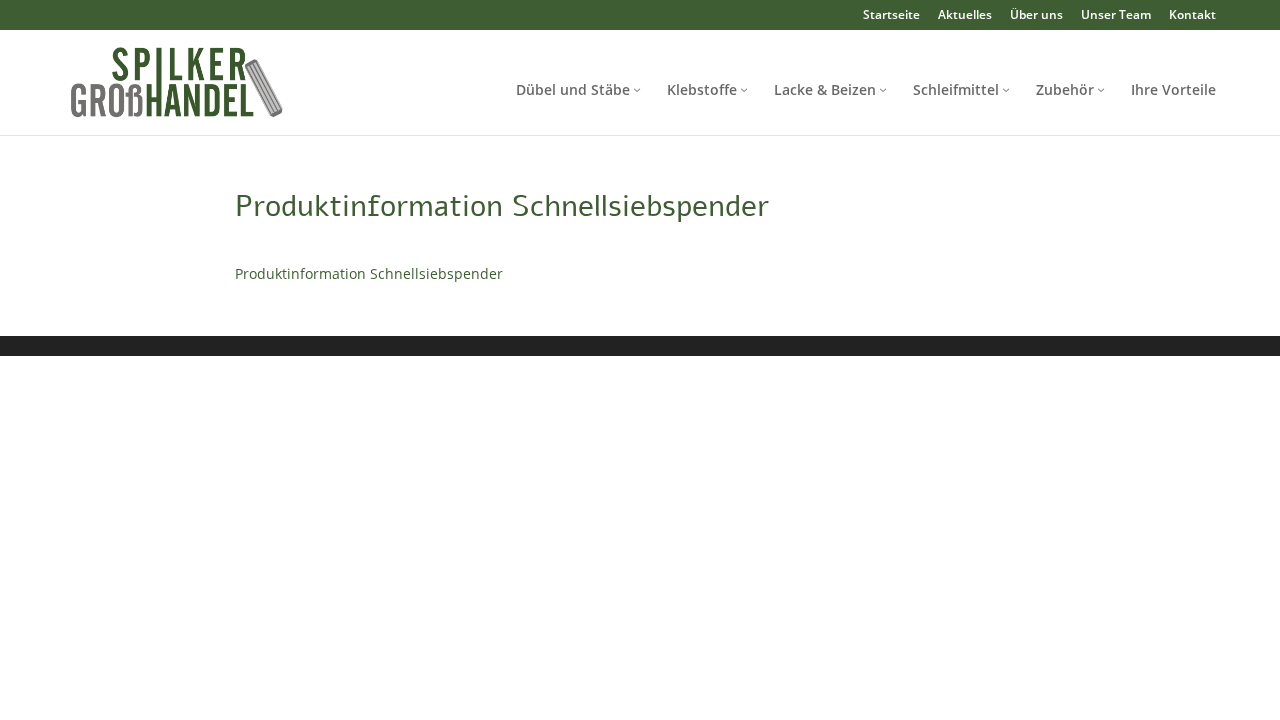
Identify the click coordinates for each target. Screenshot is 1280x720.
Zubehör (1065, 89)
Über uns (1036, 15)
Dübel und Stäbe (573, 89)
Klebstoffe (702, 89)
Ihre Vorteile (1173, 89)
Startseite (891, 15)
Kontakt (1192, 15)
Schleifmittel (956, 89)
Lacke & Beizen (825, 89)
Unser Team (1116, 15)
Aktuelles (965, 15)
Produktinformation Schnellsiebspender (369, 273)
